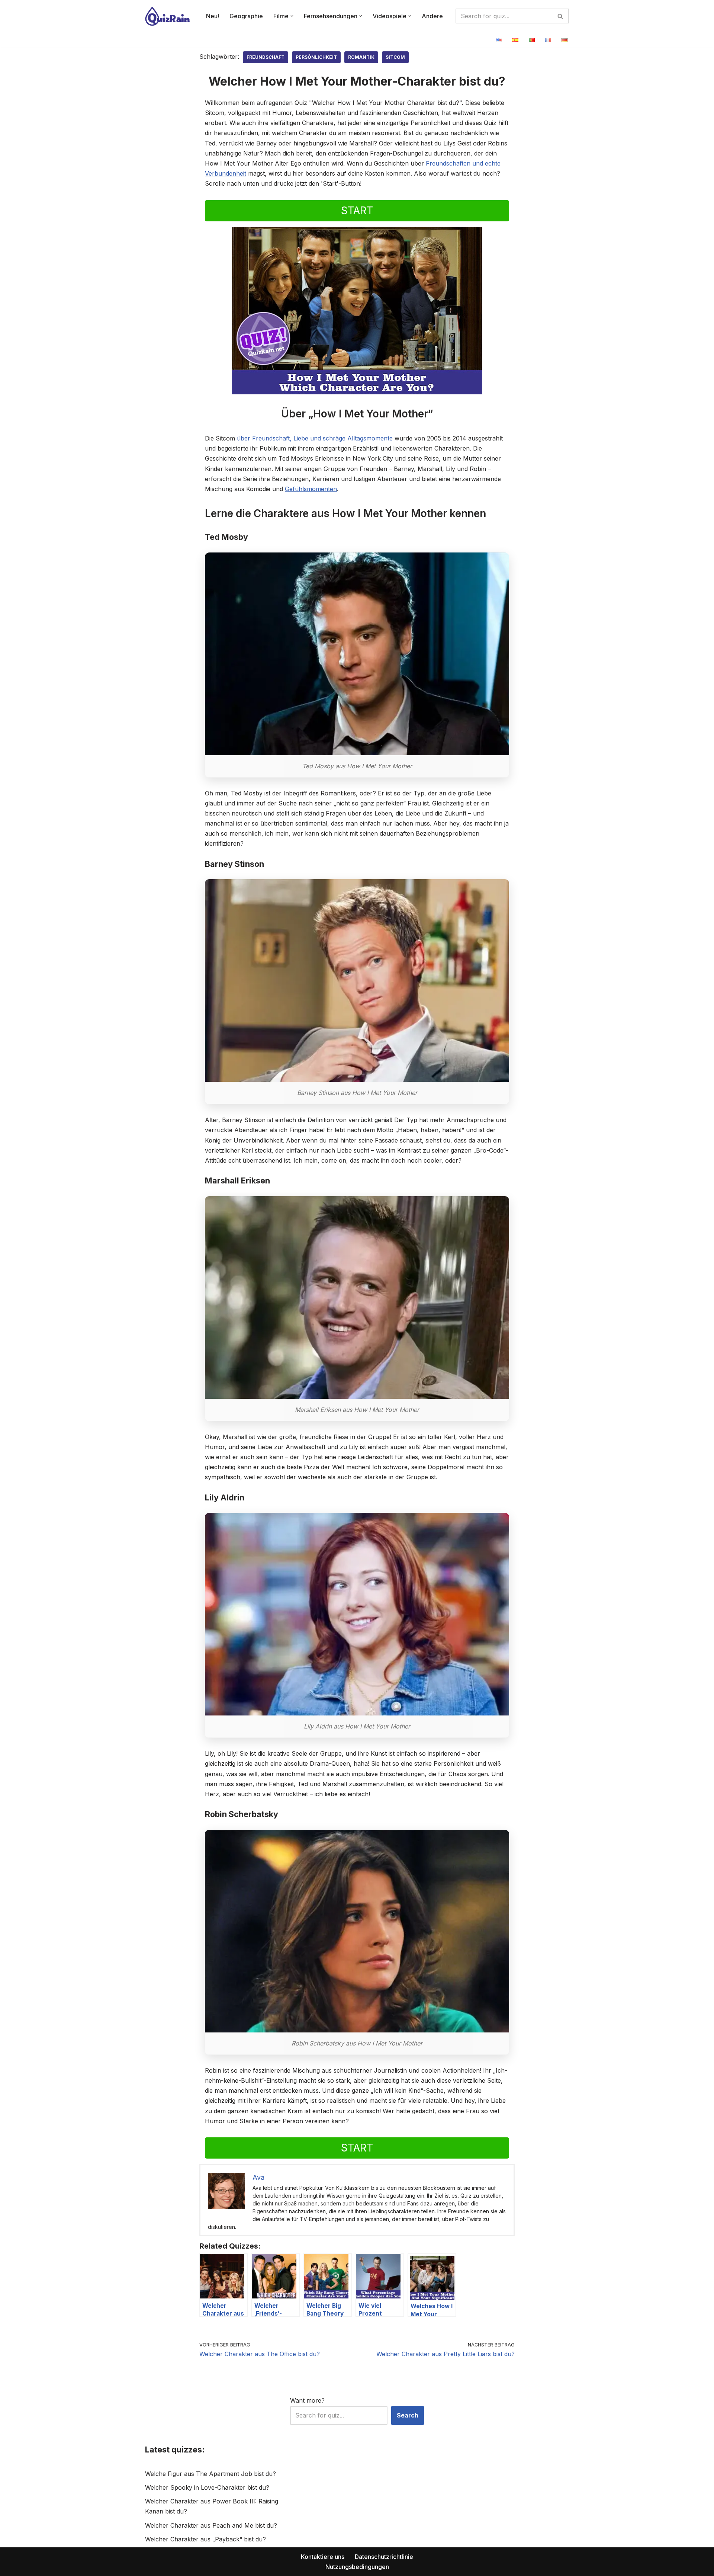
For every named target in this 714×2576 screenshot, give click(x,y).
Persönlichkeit (316, 57)
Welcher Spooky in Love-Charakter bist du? (207, 2487)
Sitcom (395, 57)
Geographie (246, 16)
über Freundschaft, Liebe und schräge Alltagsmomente (315, 438)
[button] (292, 16)
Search (408, 2415)
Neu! (213, 16)
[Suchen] (561, 16)
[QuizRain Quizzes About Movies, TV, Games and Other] (167, 16)
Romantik (361, 57)
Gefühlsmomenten (311, 489)
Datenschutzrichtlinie (384, 2557)
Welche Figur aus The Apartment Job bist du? (210, 2474)
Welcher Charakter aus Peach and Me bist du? (211, 2525)
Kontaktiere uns (323, 2557)
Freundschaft (266, 57)
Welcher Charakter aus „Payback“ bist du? (205, 2539)
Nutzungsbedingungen (357, 2567)
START (357, 211)
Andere (432, 16)
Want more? (307, 2400)
